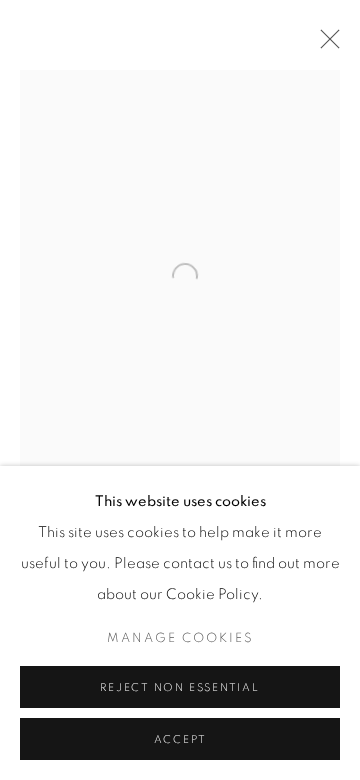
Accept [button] (180, 739)
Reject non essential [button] (179, 687)
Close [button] (325, 45)
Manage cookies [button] (180, 638)
